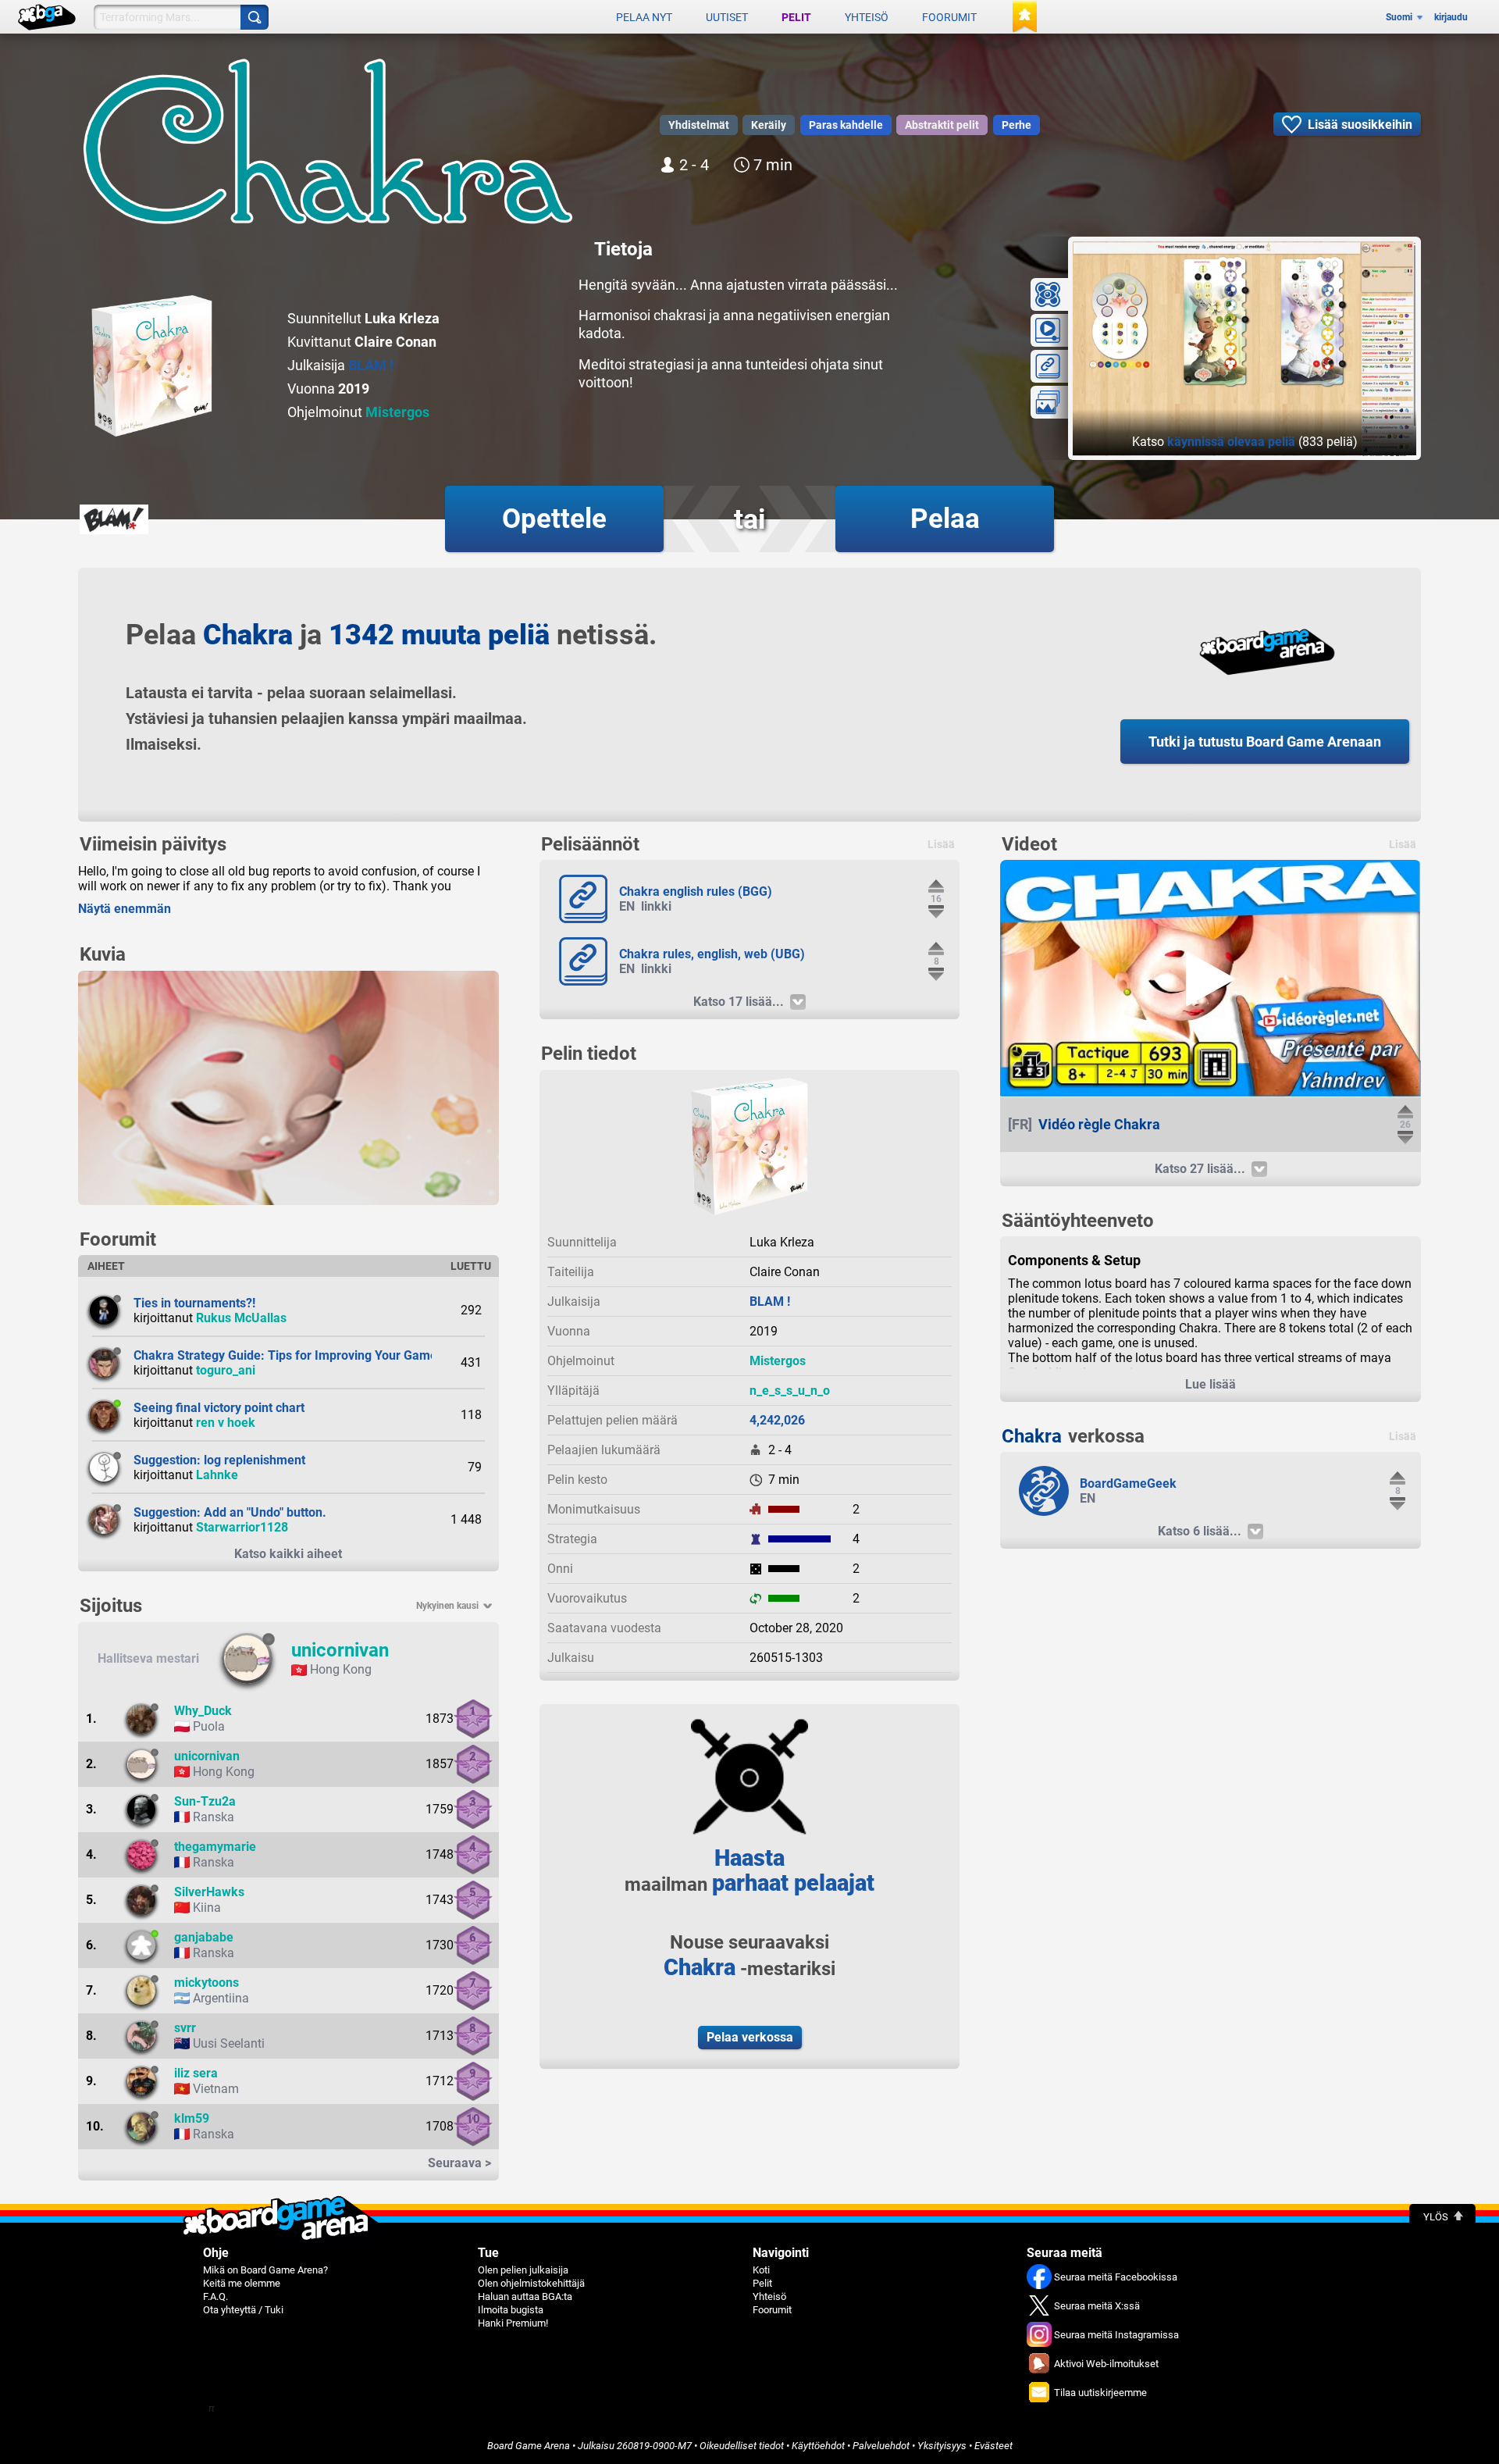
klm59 (192, 2118)
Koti (761, 2270)
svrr (185, 2028)
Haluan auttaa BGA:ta (525, 2296)
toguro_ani (226, 1370)
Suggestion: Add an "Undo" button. (230, 1512)
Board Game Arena (529, 2446)
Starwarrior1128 (242, 1527)
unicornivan (340, 1650)
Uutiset (727, 17)
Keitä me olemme (242, 2283)
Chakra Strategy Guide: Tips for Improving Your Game (285, 1355)
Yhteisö (867, 17)
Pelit (796, 17)
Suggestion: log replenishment (219, 1460)
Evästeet (993, 2446)
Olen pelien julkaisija (523, 2270)
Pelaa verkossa (750, 2037)
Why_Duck (203, 1711)
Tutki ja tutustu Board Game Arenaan (1265, 742)
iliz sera (196, 2073)
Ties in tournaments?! (194, 1303)
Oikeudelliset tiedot (742, 2446)
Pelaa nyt (644, 17)
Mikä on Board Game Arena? (265, 2270)
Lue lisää (1211, 1384)
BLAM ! (371, 365)
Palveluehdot (881, 2446)
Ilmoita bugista (511, 2310)
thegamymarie (215, 1847)
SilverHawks (209, 1892)
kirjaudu (1451, 17)
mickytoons (207, 1983)
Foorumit (949, 17)
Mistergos (397, 412)
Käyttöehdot (818, 2446)
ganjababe (204, 1937)
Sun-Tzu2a (205, 1801)
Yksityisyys (942, 2446)
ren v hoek (226, 1423)
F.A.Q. (215, 2296)
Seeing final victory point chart (219, 1408)
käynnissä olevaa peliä (1231, 442)
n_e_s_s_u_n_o (790, 1391)
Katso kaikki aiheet (288, 1554)
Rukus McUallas (241, 1318)
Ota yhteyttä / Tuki (243, 2310)
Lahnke (217, 1475)
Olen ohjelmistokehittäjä (531, 2283)
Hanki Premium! (513, 2323)
